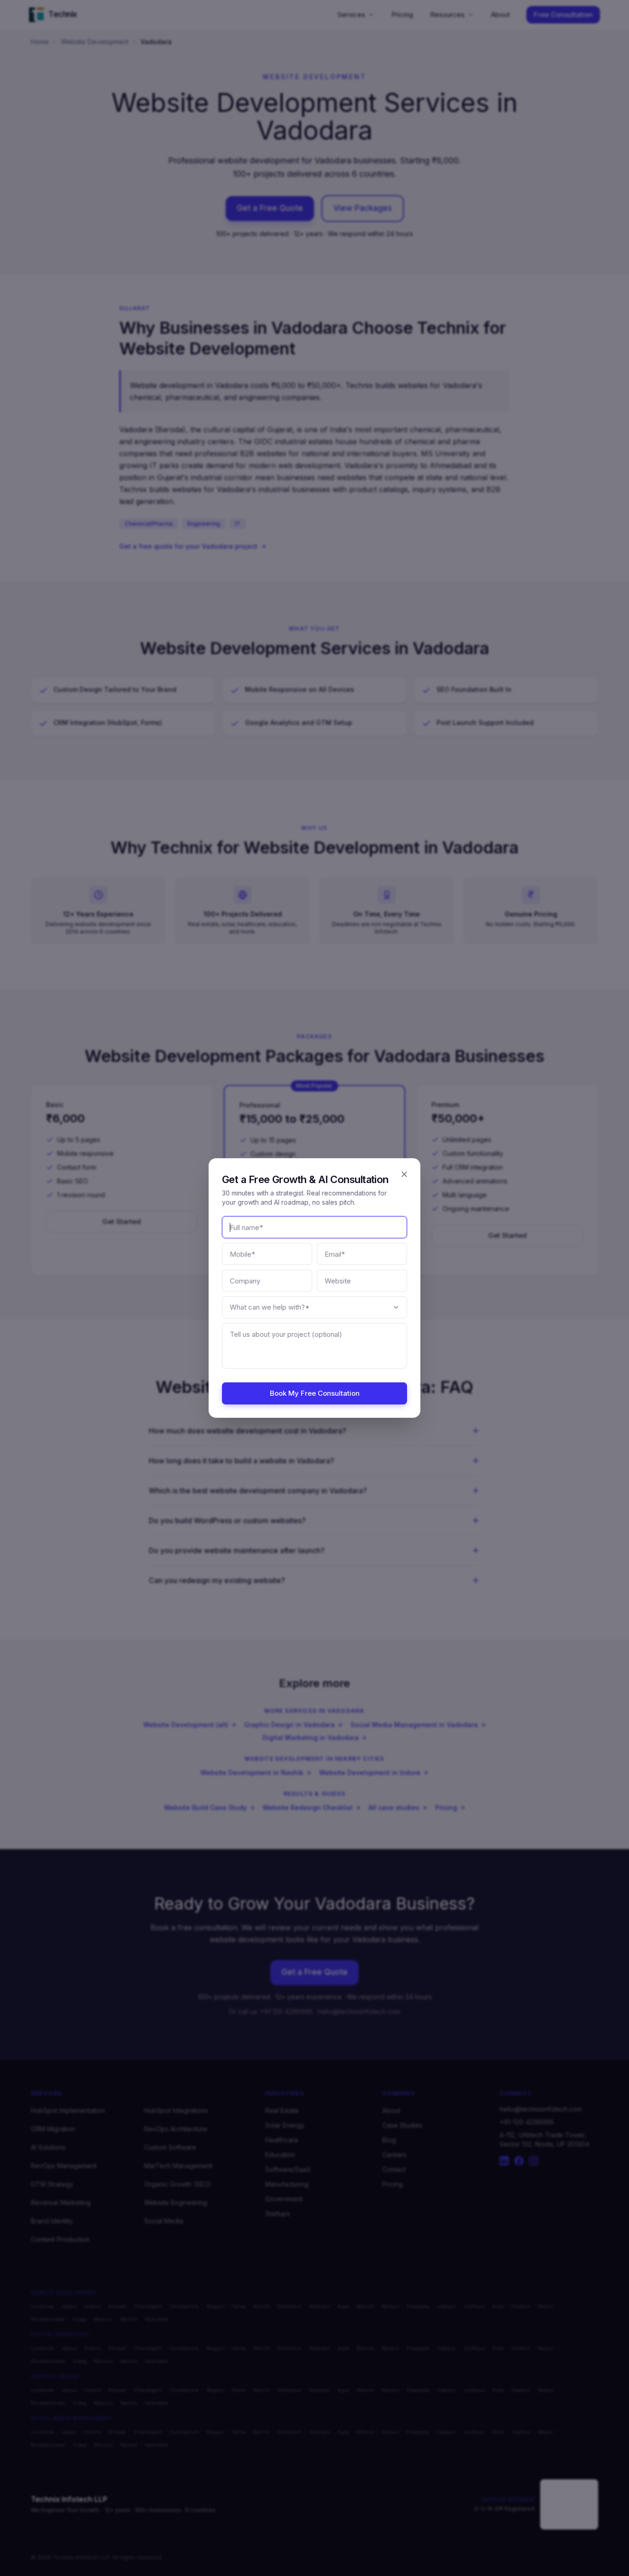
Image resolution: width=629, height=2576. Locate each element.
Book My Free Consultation (315, 1393)
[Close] (404, 1174)
